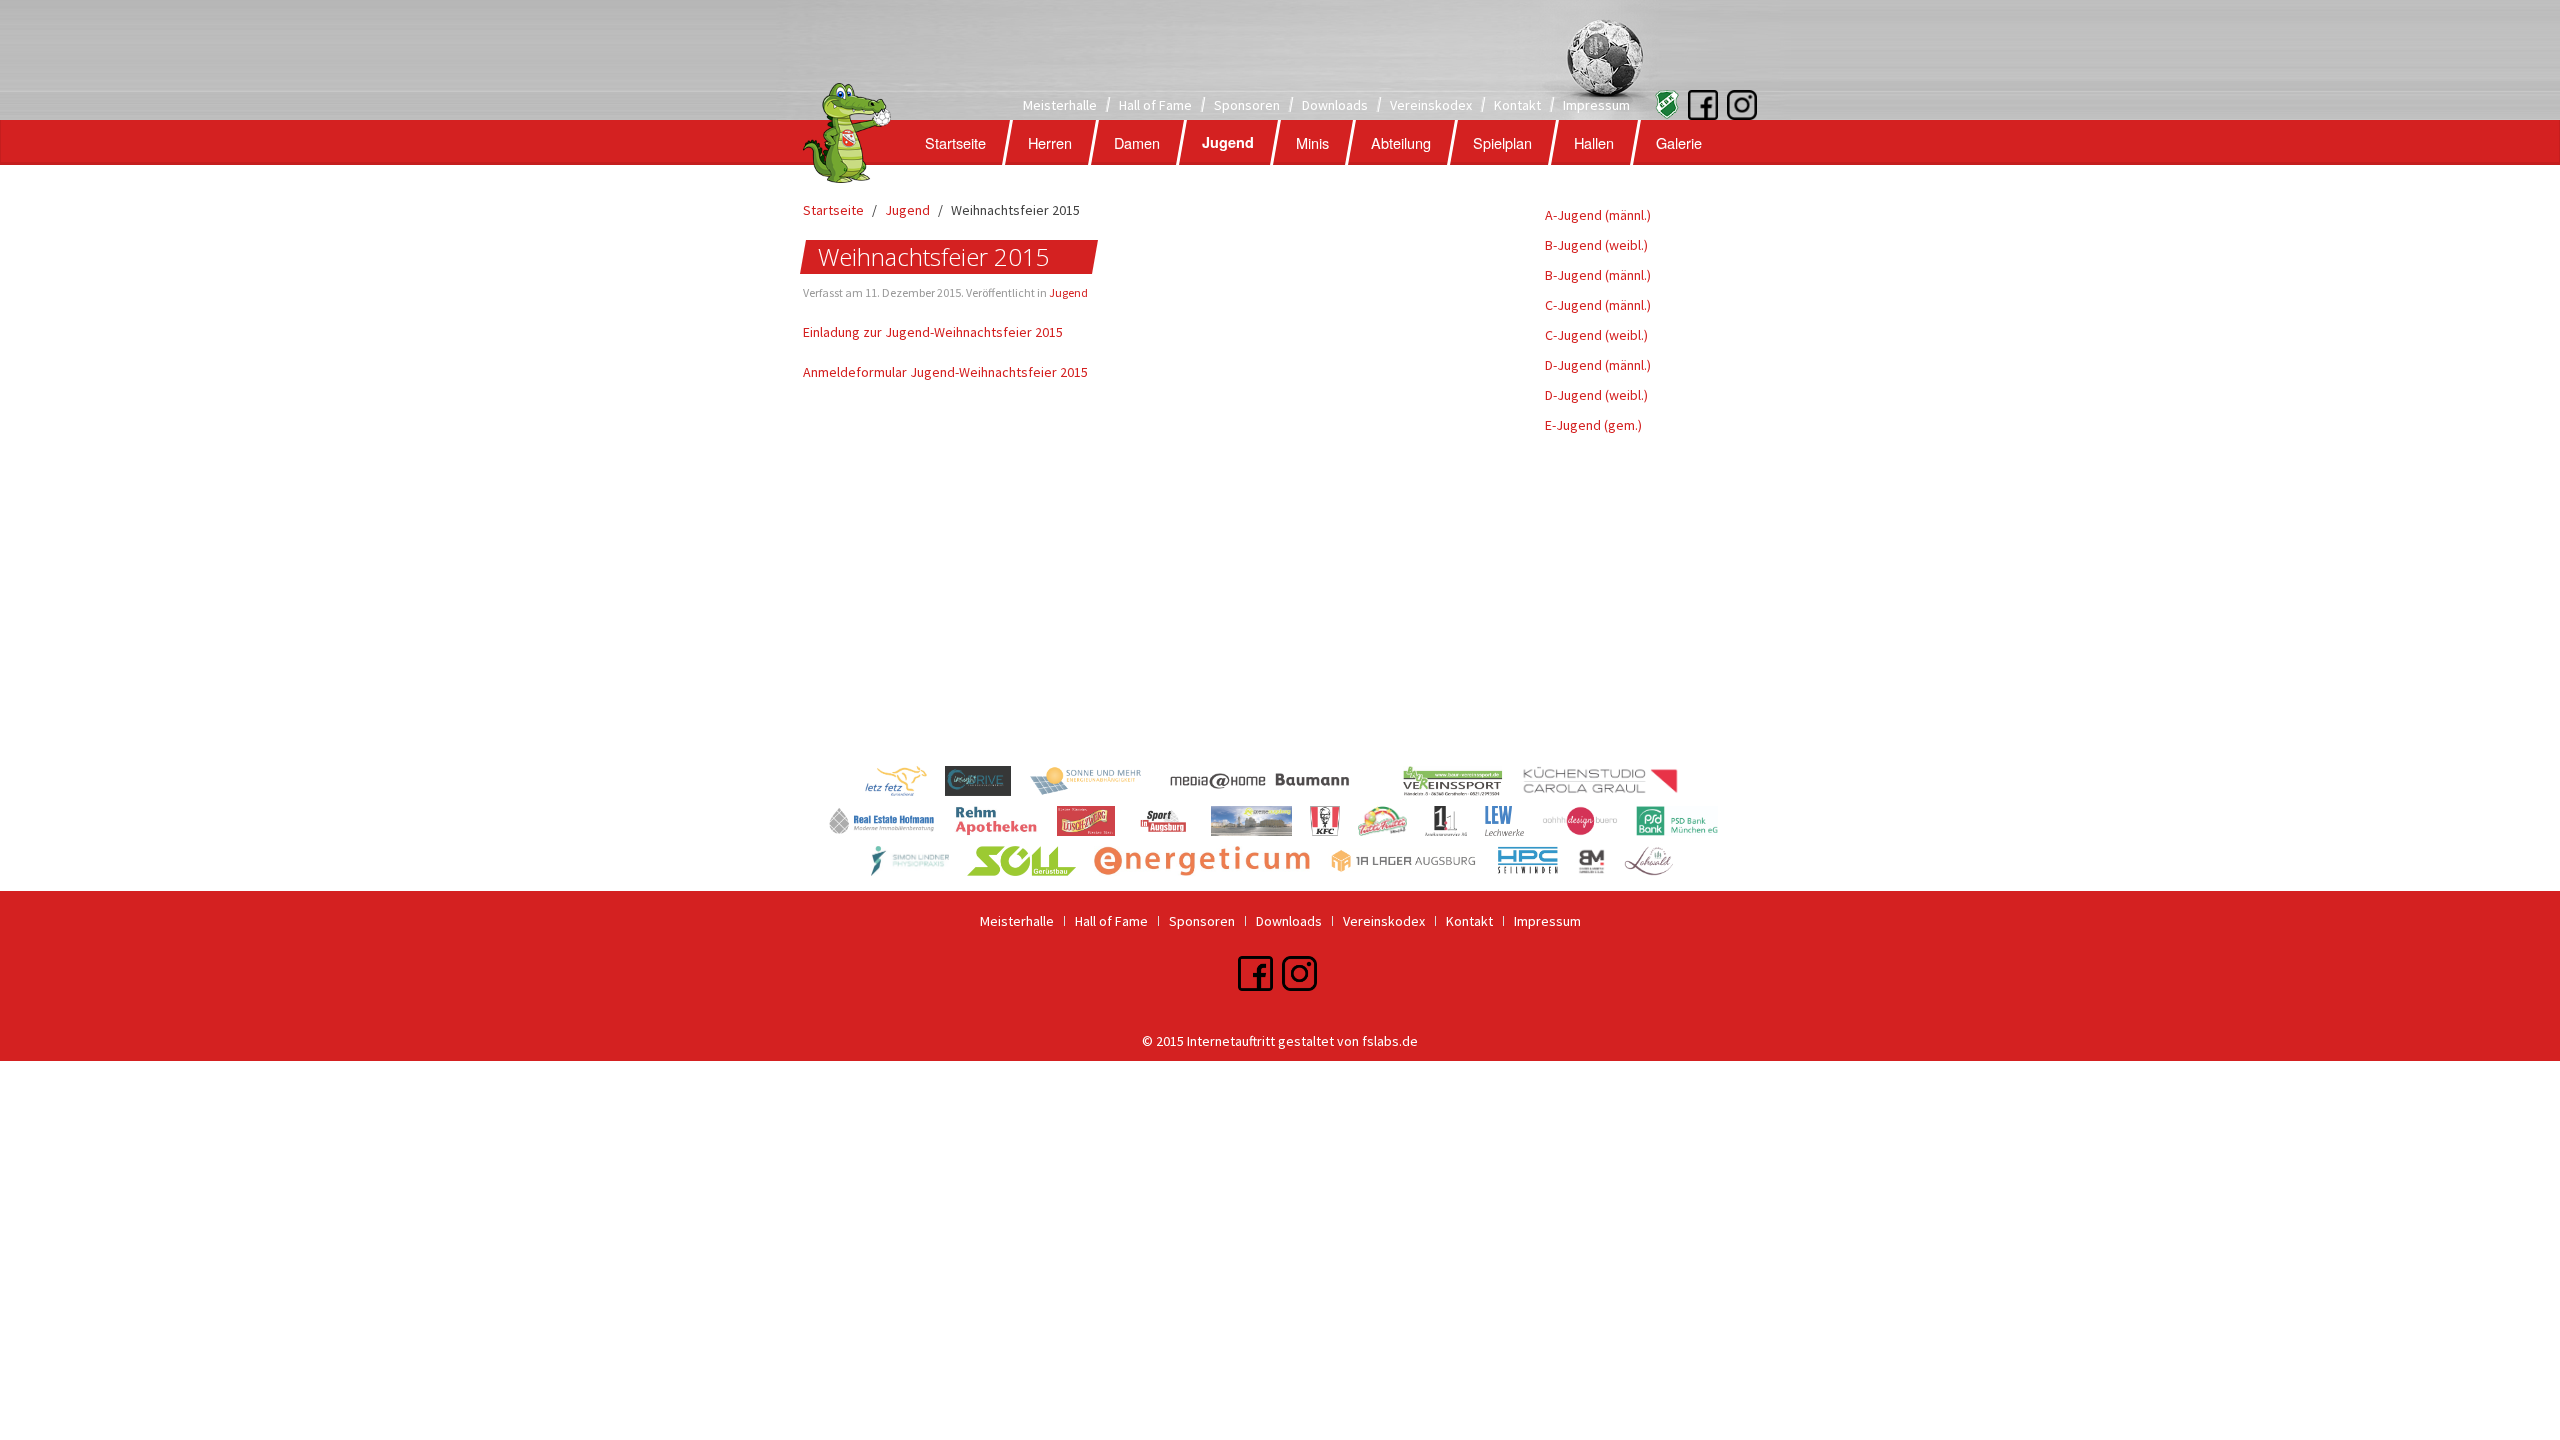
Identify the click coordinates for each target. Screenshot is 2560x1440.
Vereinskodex (1431, 105)
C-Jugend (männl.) (1598, 305)
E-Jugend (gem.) (1593, 425)
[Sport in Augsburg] (1172, 824)
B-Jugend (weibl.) (1596, 245)
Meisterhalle (1060, 105)
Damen (1137, 142)
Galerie (1679, 142)
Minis (1312, 142)
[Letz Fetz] (905, 784)
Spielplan (1502, 142)
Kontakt (1517, 105)
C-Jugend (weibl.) (1596, 335)
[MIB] (890, 824)
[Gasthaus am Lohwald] (1656, 864)
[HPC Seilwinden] (1537, 864)
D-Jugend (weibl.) (1596, 395)
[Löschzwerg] (1095, 824)
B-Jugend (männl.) (1598, 275)
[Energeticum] (1211, 864)
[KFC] (1334, 824)
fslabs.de (1390, 1041)
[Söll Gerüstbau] (1030, 864)
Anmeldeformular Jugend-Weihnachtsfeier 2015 (945, 372)
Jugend (1228, 142)
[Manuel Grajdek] (987, 784)
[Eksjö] (1661, 103)
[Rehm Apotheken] (1005, 824)
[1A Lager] (1412, 864)
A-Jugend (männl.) (1598, 215)
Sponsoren (1247, 105)
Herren (1050, 142)
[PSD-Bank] (1684, 824)
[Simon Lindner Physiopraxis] (919, 864)
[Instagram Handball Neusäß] (1722, 103)
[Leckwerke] (1513, 824)
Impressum (1596, 105)
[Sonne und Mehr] (1094, 784)
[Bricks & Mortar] (1600, 864)
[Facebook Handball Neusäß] (1703, 103)
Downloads (1335, 105)
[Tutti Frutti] (1392, 824)
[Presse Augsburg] (1260, 824)
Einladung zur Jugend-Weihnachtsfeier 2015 (933, 332)
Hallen (1594, 142)
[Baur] (1462, 784)
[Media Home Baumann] (1281, 784)
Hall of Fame (1155, 105)
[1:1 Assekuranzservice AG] (1455, 824)
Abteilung (1401, 142)
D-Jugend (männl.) (1598, 365)
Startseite (955, 142)
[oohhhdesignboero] (1589, 824)
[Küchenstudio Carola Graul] (1608, 784)
